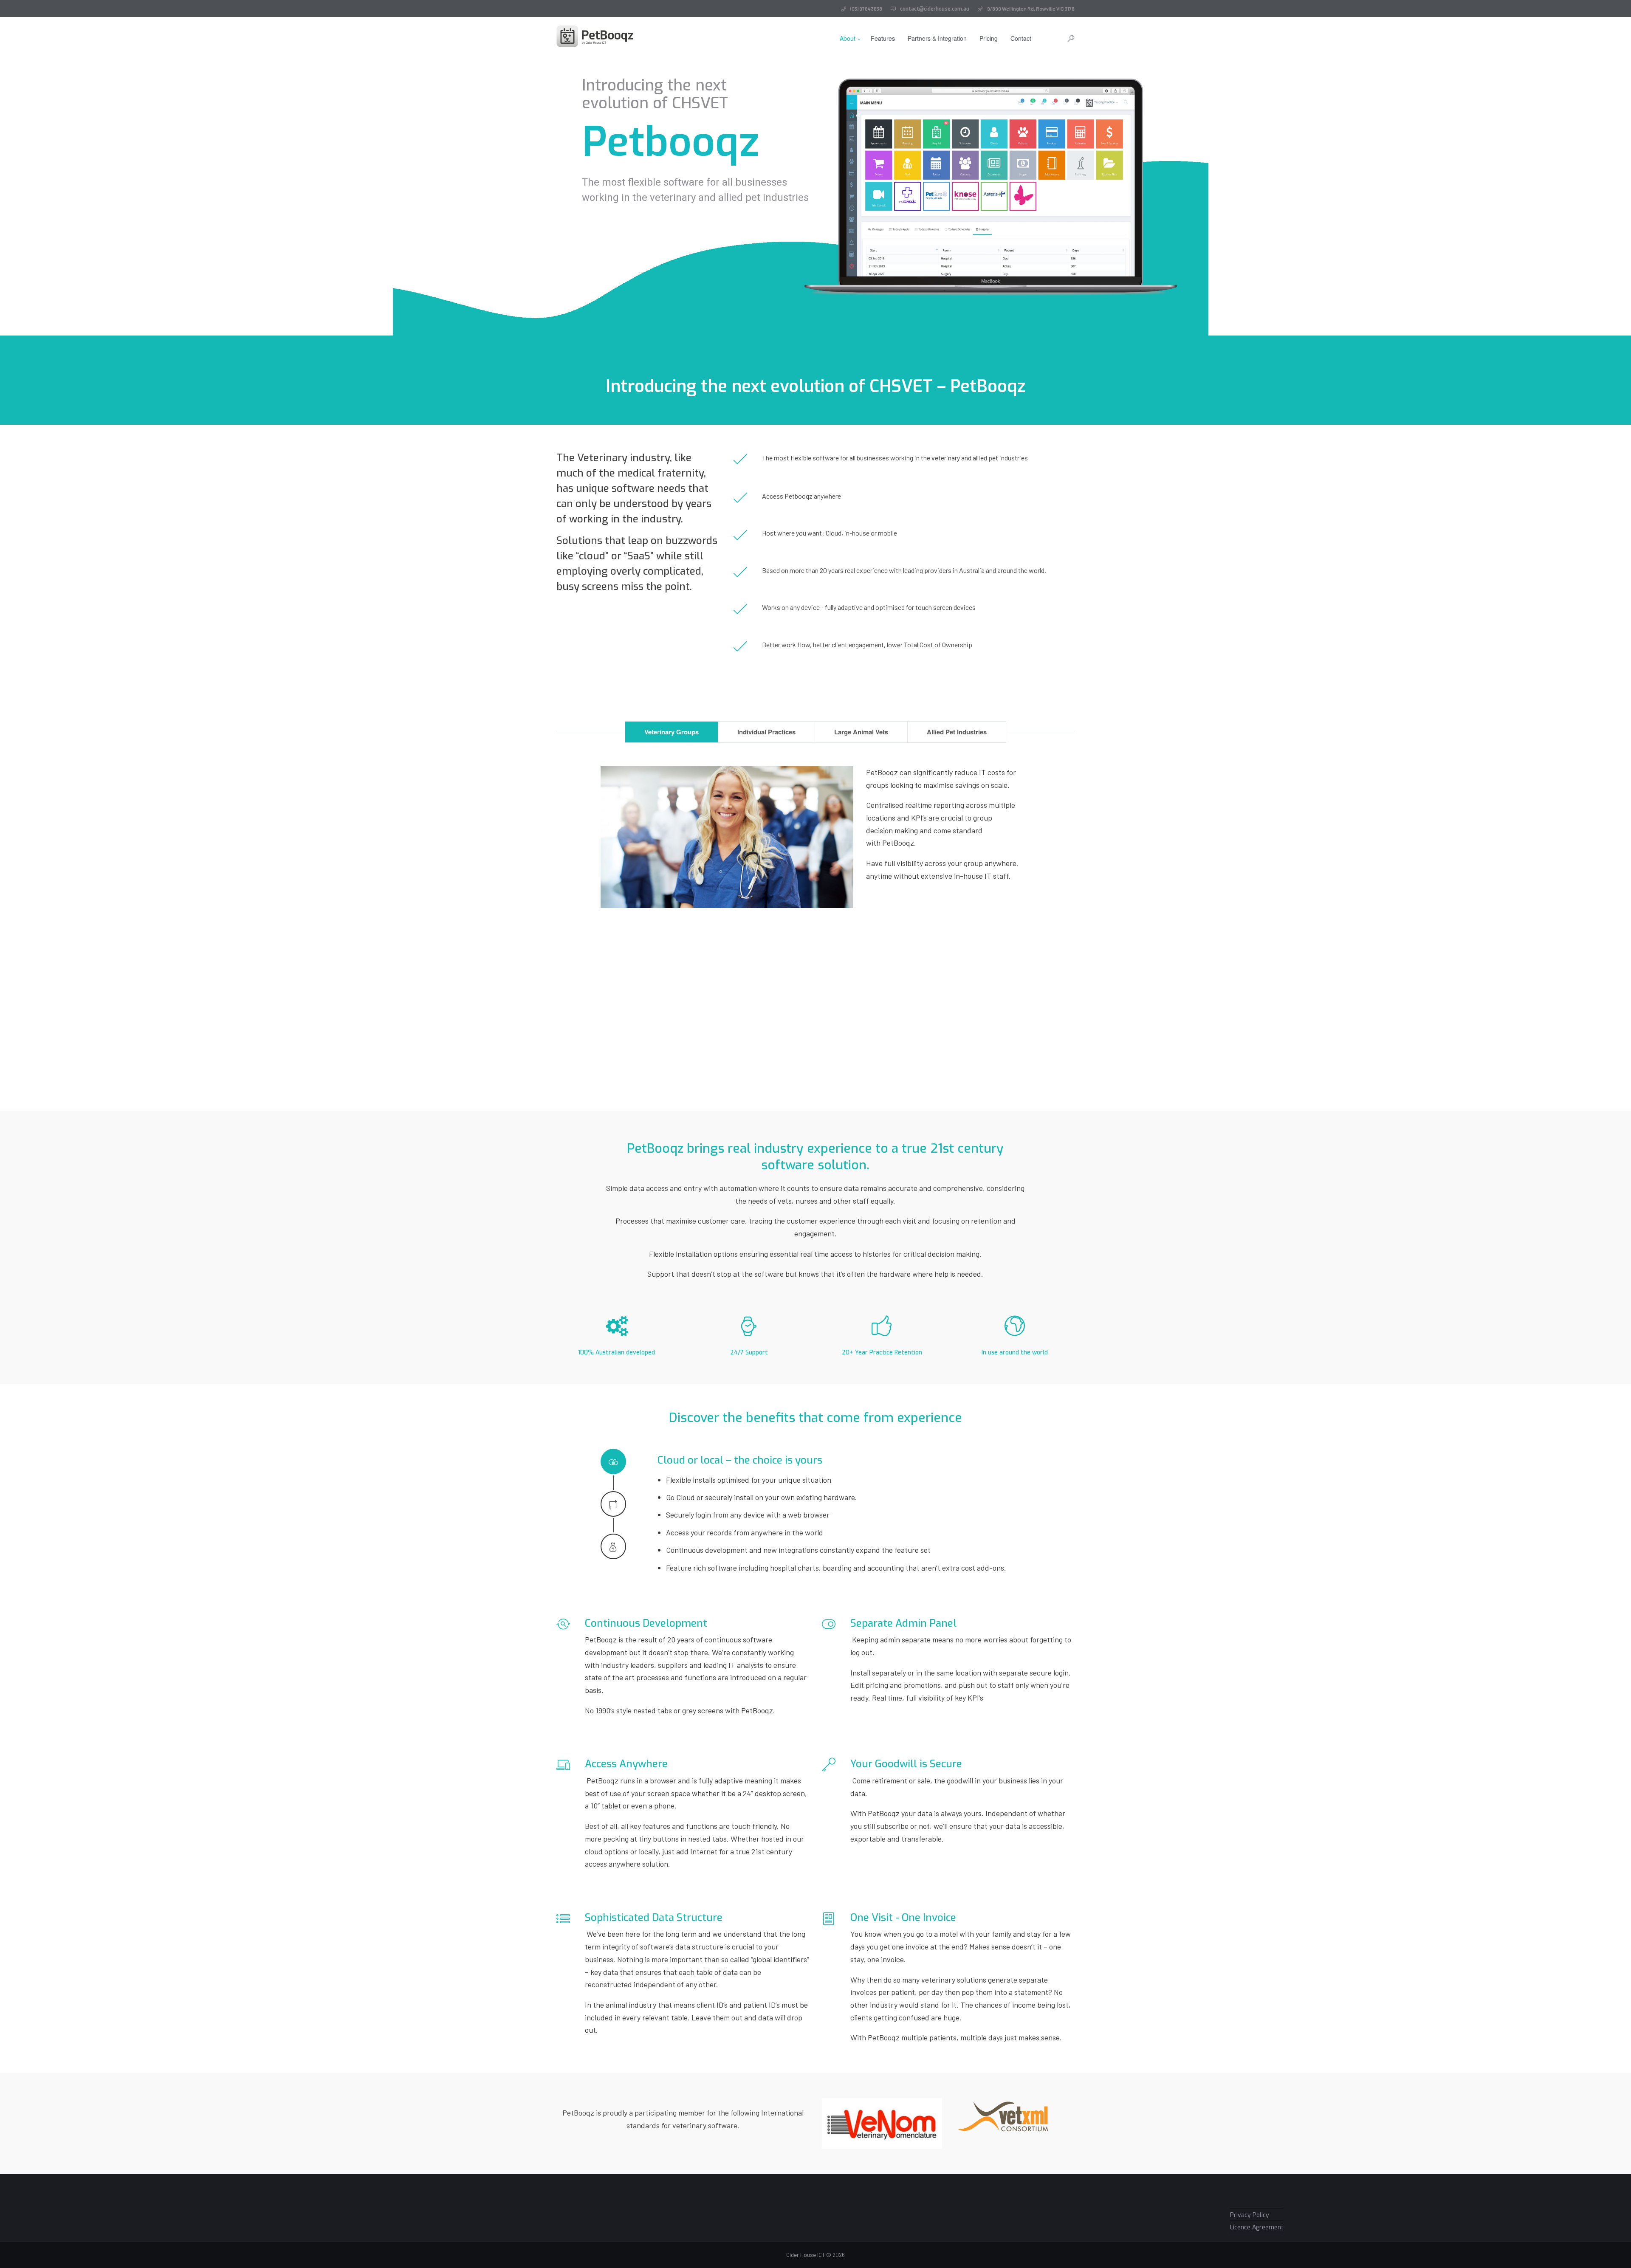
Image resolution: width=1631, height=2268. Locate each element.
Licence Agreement (1257, 2227)
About (848, 38)
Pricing (989, 38)
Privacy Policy (1250, 2215)
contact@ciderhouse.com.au (935, 9)
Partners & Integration (937, 38)
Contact (1021, 38)
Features (883, 38)
